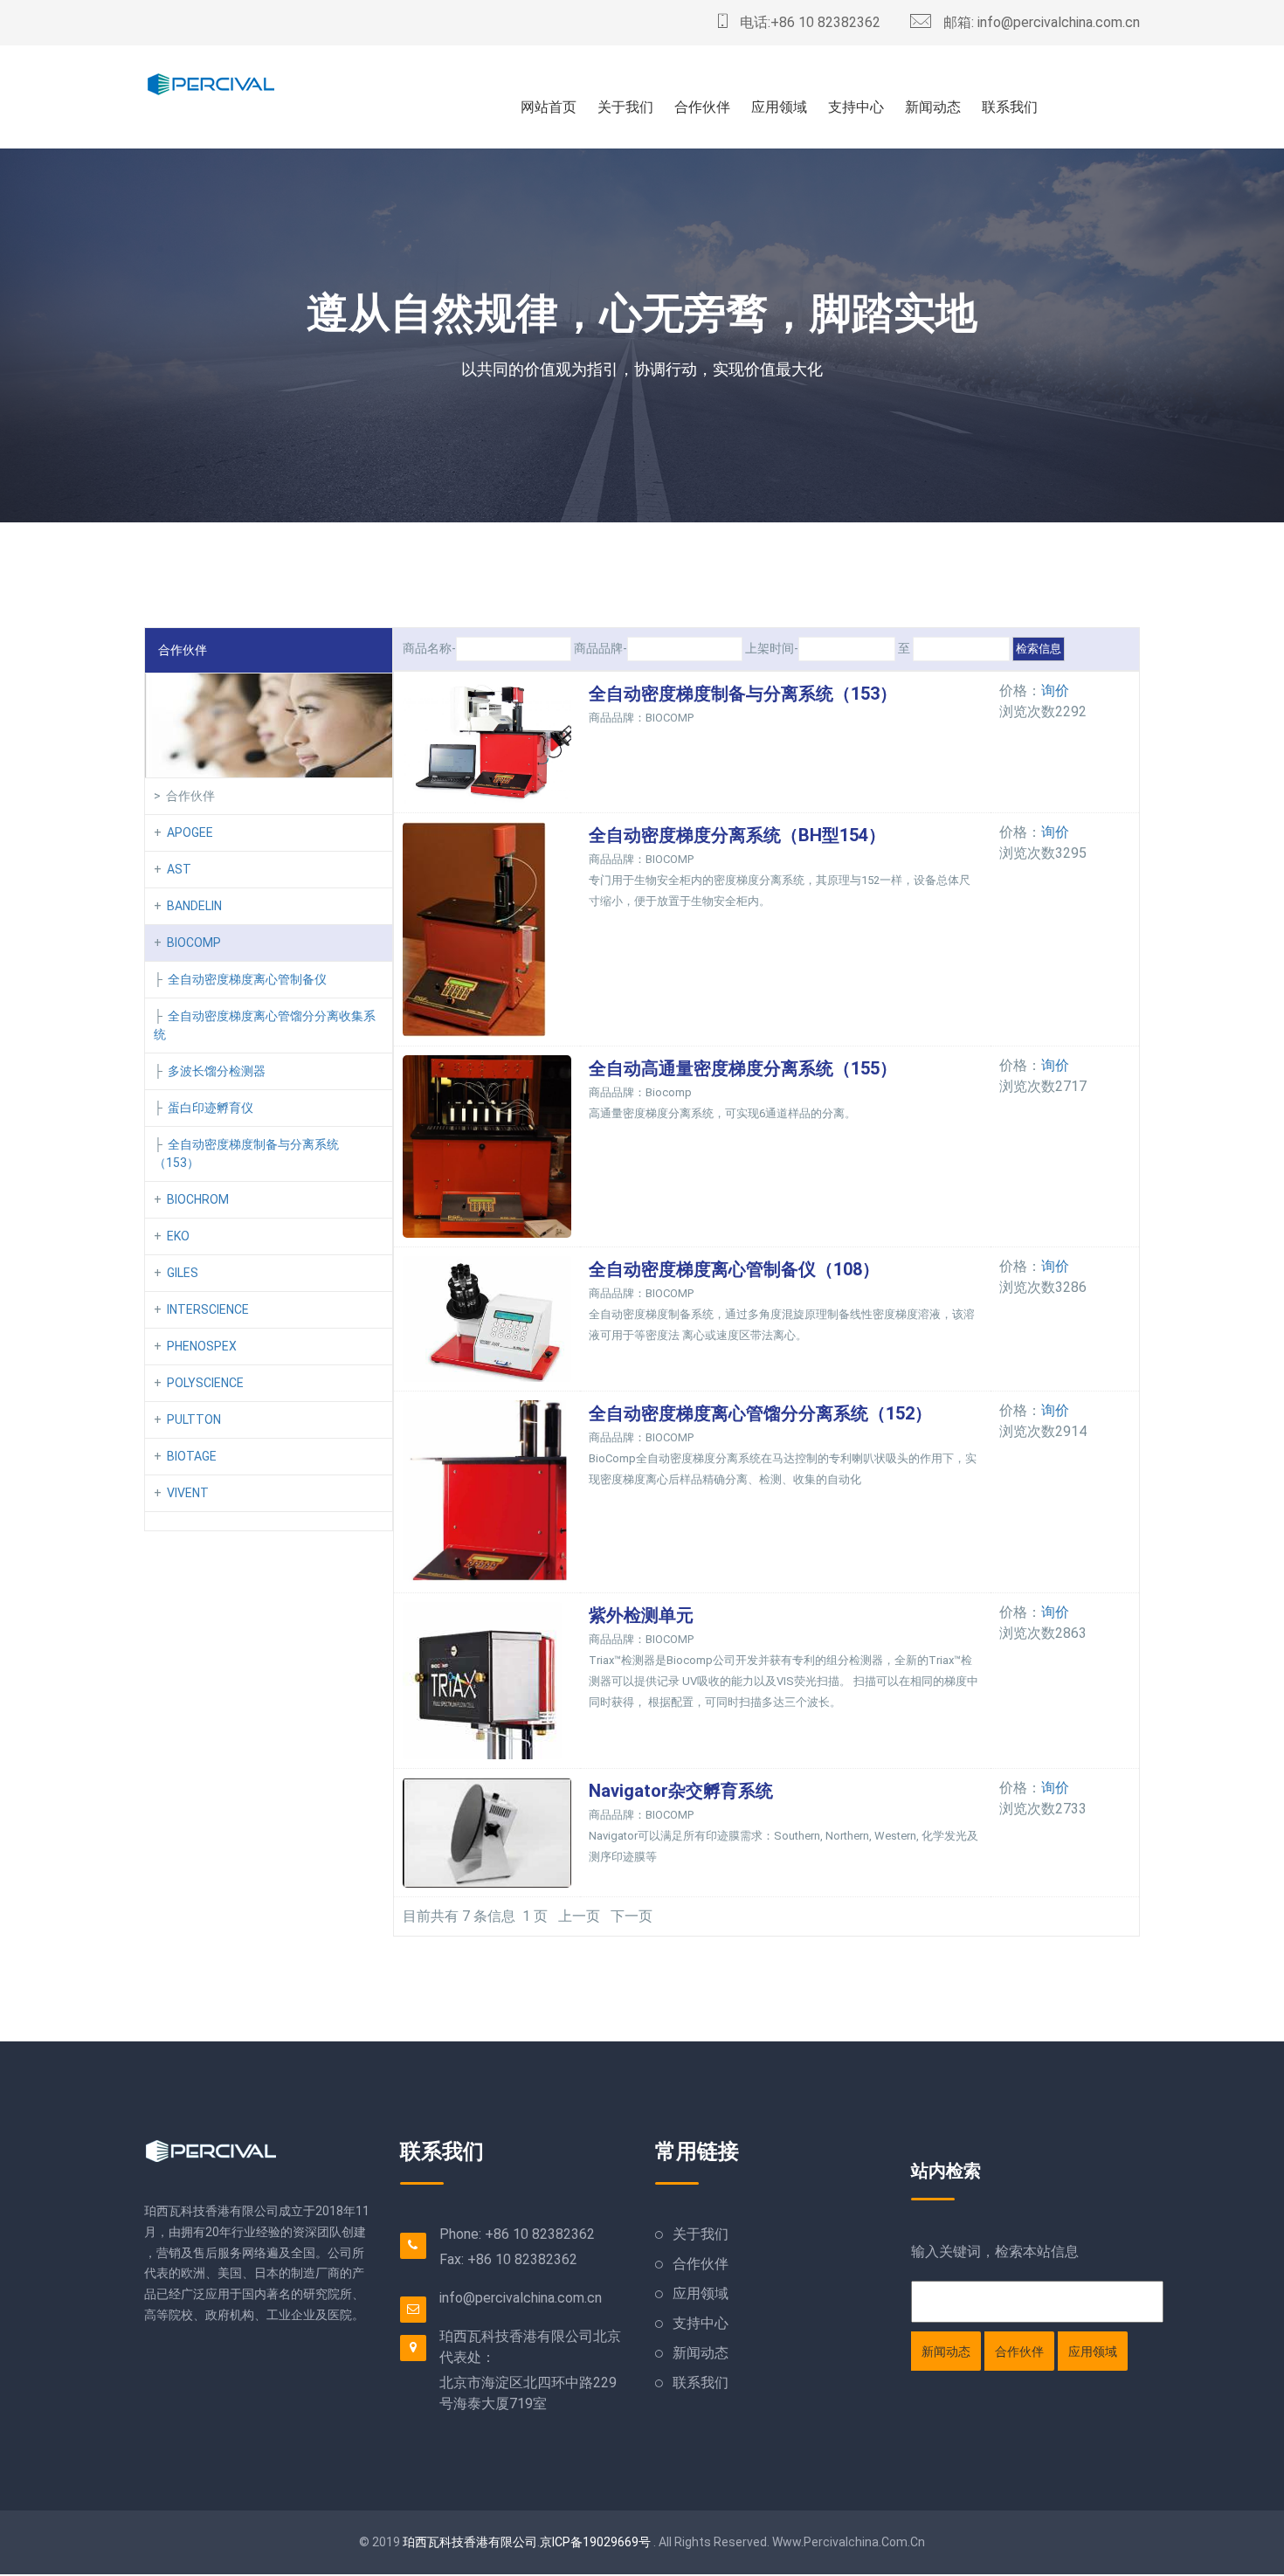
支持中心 (856, 107)
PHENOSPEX (202, 1346)
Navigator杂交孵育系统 (681, 1791)
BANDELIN (194, 906)
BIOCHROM (198, 1199)
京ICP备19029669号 (595, 2542)
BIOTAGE (192, 1456)
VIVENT (188, 1493)
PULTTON (194, 1419)
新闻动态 (933, 107)
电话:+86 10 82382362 (808, 22)
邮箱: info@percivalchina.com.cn (1040, 22)
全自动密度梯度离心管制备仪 (247, 979)
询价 (1055, 691)
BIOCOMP (194, 943)
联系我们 (1010, 107)
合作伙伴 (702, 107)
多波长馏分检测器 (217, 1071)
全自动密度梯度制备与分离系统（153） (743, 694)
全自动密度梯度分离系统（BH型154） (737, 835)
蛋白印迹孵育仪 (211, 1108)
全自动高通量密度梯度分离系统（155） (743, 1068)
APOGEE (190, 832)
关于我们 (625, 107)
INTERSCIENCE (208, 1309)
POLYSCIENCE (205, 1383)
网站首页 (549, 107)
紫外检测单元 (641, 1615)
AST (179, 869)
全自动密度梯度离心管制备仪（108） (734, 1269)
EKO (178, 1236)
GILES (183, 1273)
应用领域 (779, 107)
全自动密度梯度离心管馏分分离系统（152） (760, 1413)
